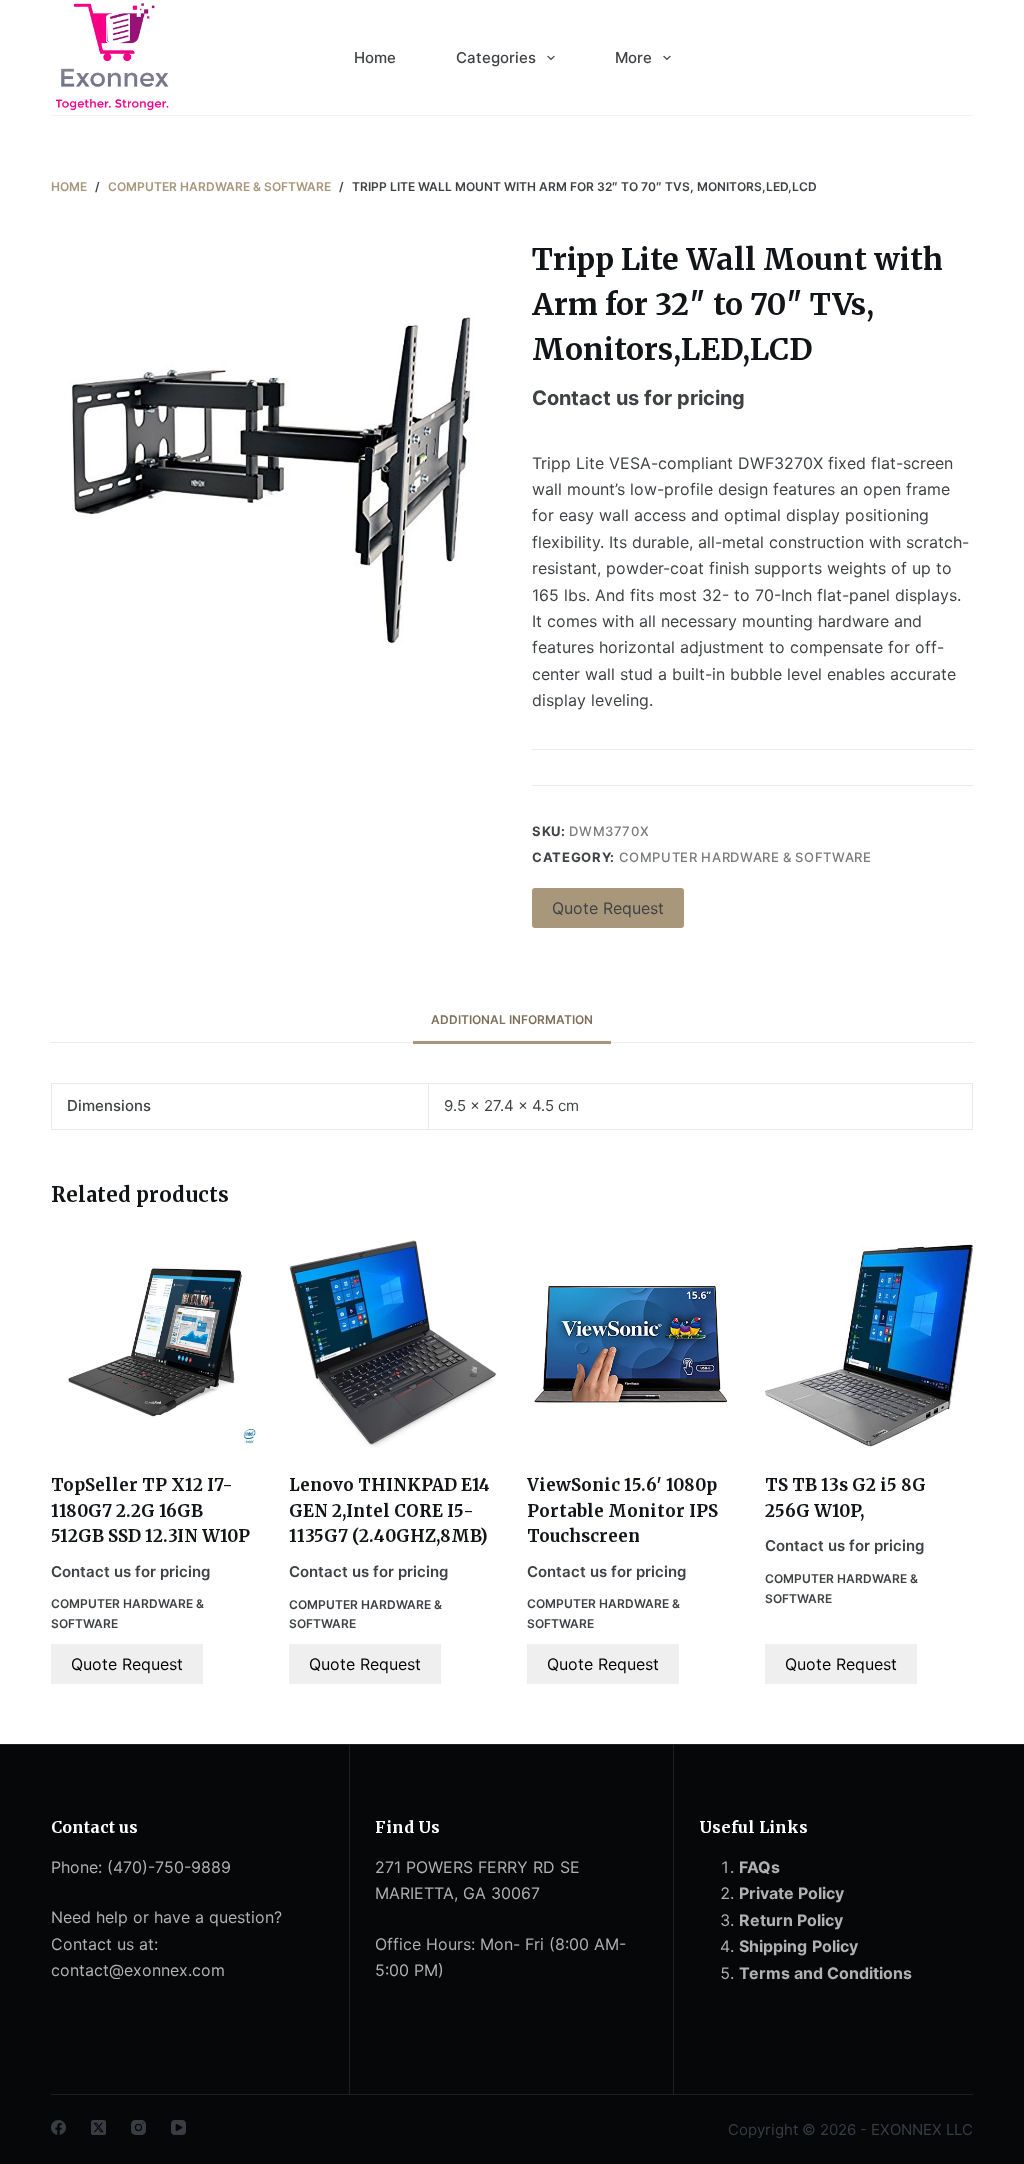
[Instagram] (138, 2127)
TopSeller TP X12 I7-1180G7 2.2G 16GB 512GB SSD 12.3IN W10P (150, 1510)
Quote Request (608, 908)
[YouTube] (178, 2127)
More (633, 57)
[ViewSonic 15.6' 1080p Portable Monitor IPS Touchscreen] (631, 1344)
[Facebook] (58, 2127)
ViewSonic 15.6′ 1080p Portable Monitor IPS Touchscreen (622, 1510)
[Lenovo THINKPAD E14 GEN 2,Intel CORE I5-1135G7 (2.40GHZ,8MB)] (393, 1344)
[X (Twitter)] (98, 2127)
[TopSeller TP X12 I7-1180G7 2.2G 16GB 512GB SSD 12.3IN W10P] (155, 1344)
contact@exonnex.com (138, 1970)
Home (375, 57)
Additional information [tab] (512, 1019)
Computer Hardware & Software (745, 857)
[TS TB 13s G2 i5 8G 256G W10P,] (869, 1344)
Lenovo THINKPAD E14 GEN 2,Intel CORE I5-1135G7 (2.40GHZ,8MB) (389, 1510)
